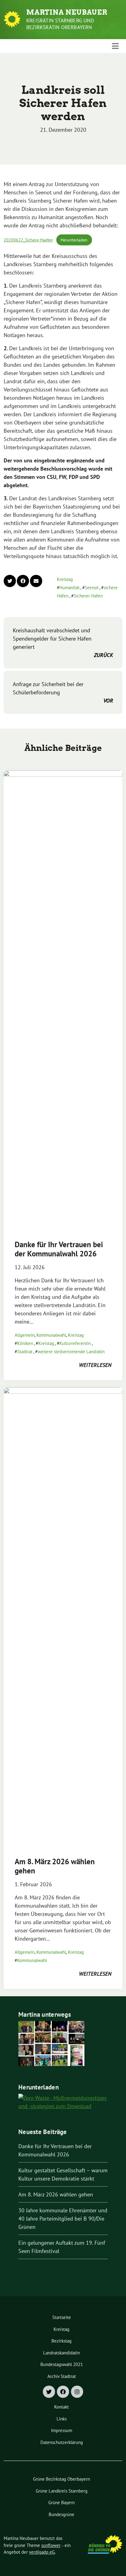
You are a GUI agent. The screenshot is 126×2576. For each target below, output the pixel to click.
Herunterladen (74, 240)
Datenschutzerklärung (62, 2442)
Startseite (62, 2317)
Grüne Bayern (61, 2503)
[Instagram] (77, 2392)
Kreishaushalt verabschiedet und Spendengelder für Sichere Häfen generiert (63, 643)
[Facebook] (63, 2392)
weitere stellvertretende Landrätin (71, 1352)
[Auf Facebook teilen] (23, 581)
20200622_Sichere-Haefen (28, 240)
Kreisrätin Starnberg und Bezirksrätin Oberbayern (60, 24)
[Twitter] (49, 2392)
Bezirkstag (61, 2341)
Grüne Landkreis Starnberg (62, 2491)
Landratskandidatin (61, 2353)
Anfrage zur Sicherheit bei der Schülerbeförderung (63, 692)
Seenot (92, 588)
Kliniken (25, 1343)
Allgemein (25, 1335)
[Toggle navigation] (115, 46)
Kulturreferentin (75, 1343)
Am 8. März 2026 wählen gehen (55, 1866)
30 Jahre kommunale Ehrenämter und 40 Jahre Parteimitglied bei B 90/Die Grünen (63, 2219)
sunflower (51, 2545)
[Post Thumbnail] (63, 1000)
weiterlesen (95, 1365)
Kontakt (61, 2407)
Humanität (69, 588)
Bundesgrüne (61, 2514)
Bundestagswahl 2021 (62, 2364)
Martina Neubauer (67, 12)
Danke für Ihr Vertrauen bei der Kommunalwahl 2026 (59, 1249)
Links (62, 2419)
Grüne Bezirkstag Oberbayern (61, 2479)
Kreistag (65, 579)
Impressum (62, 2430)
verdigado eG (42, 2552)
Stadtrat (25, 1352)
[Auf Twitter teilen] (10, 581)
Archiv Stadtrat (62, 2376)
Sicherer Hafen (88, 596)
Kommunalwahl (51, 1335)
